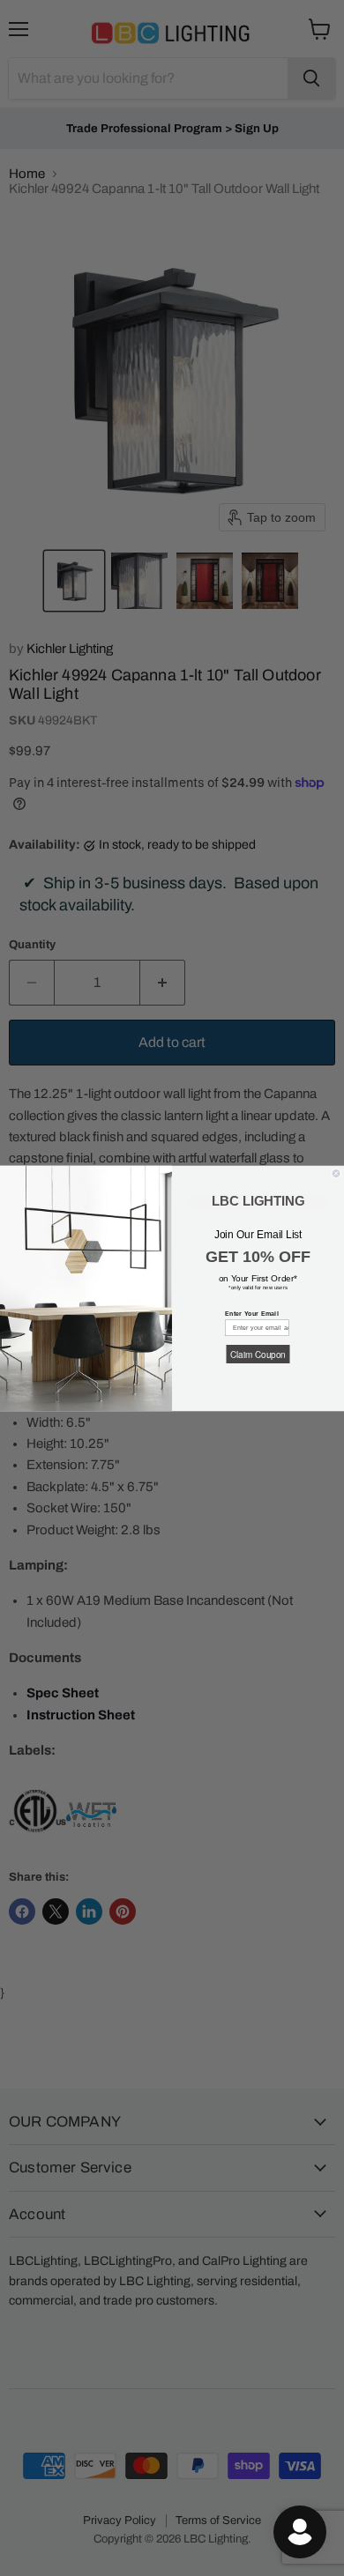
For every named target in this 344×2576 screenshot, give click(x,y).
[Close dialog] (336, 1173)
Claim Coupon (258, 1354)
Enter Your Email (252, 1314)
